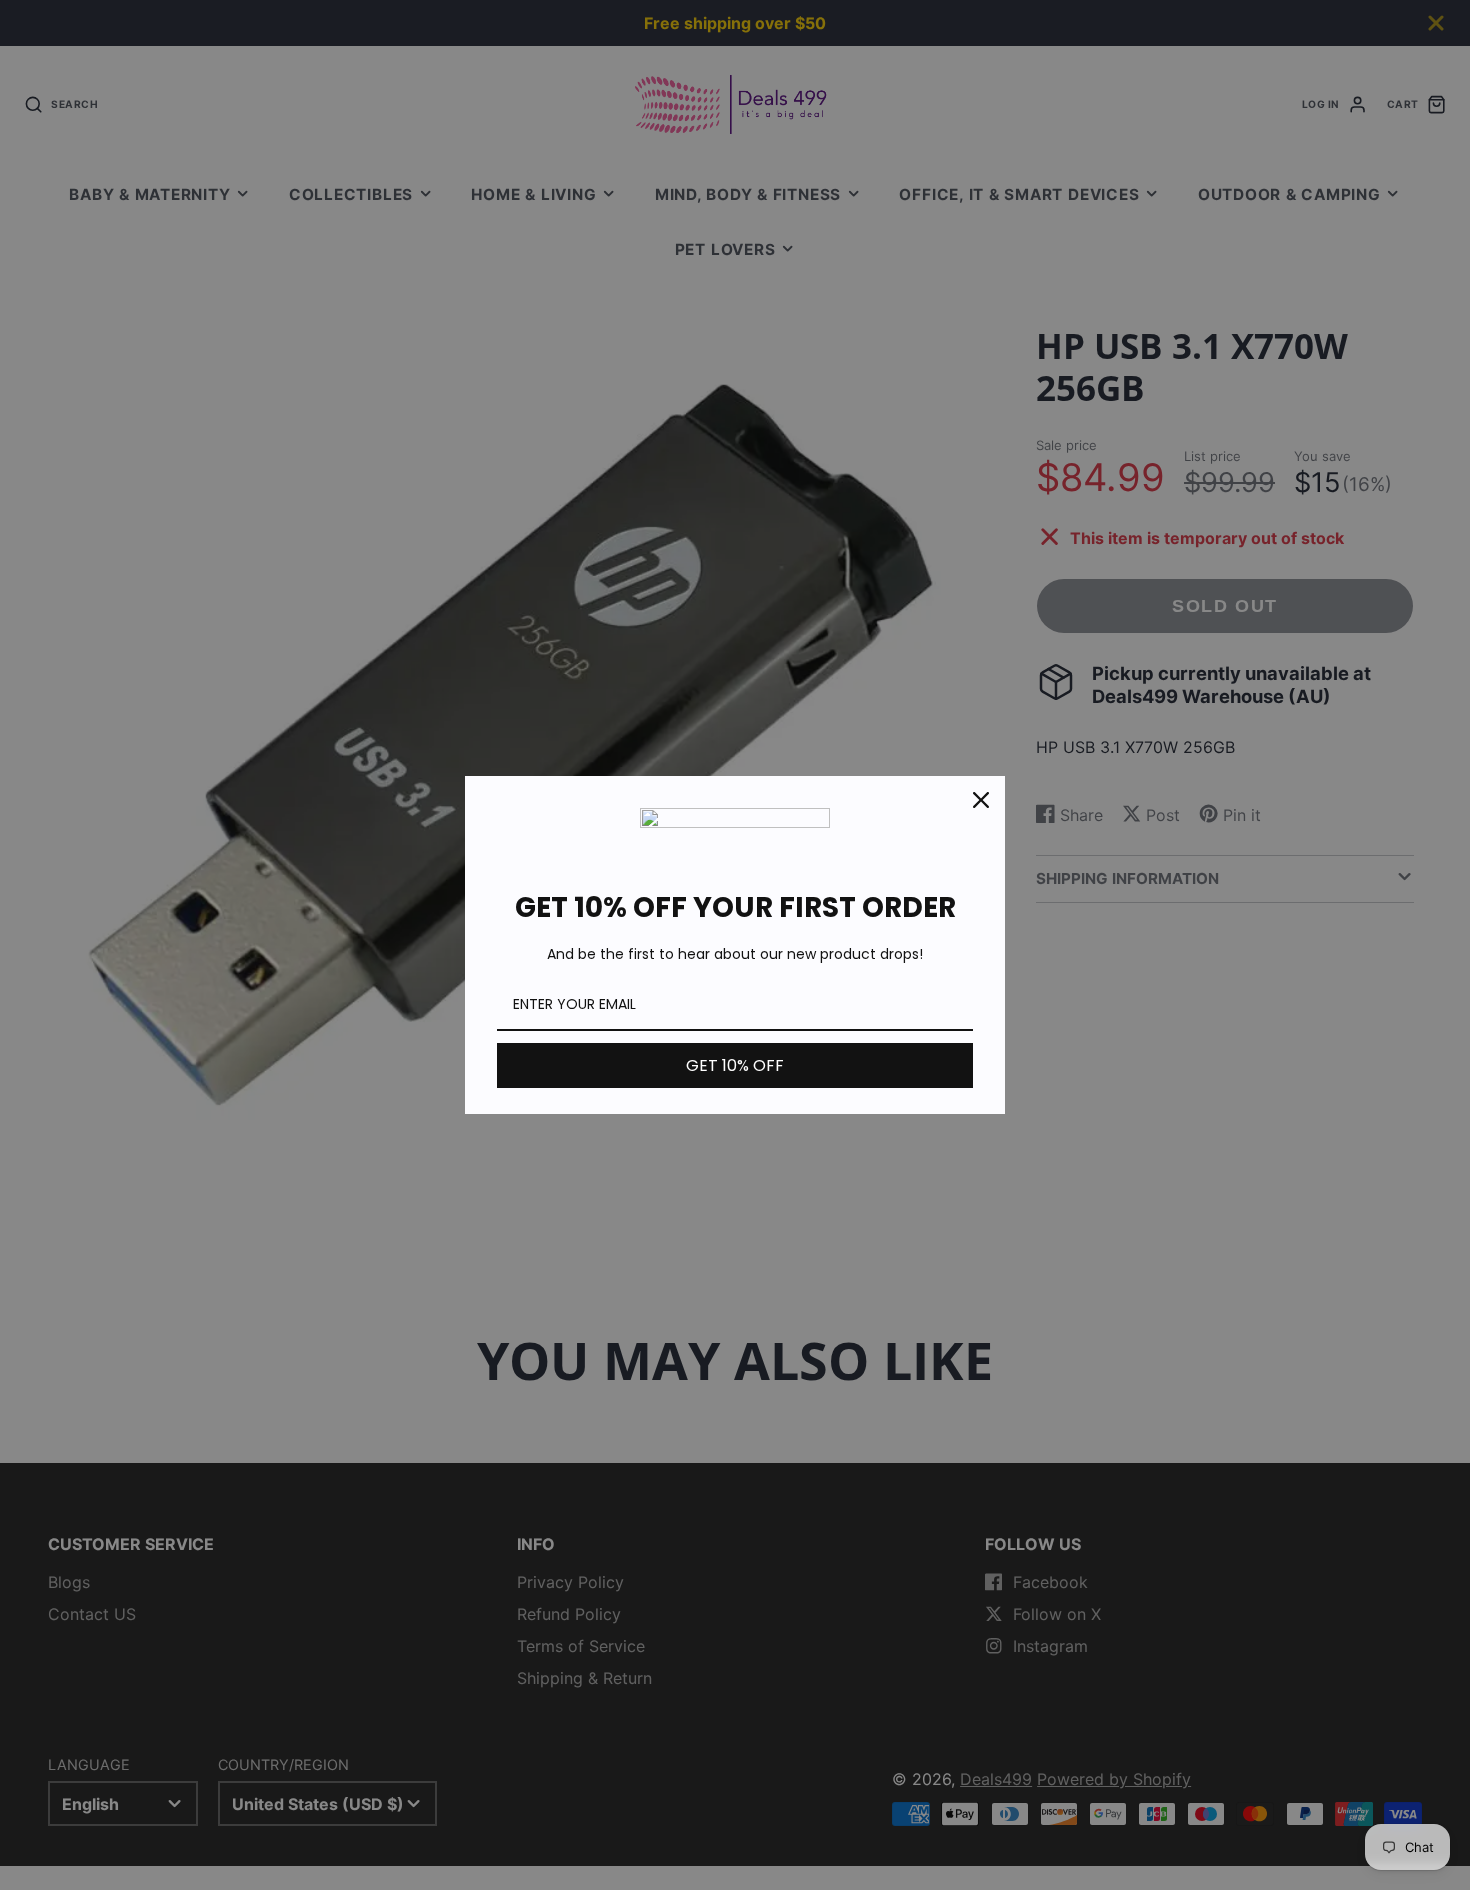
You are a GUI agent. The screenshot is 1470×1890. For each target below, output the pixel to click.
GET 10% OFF (735, 1065)
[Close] (981, 800)
